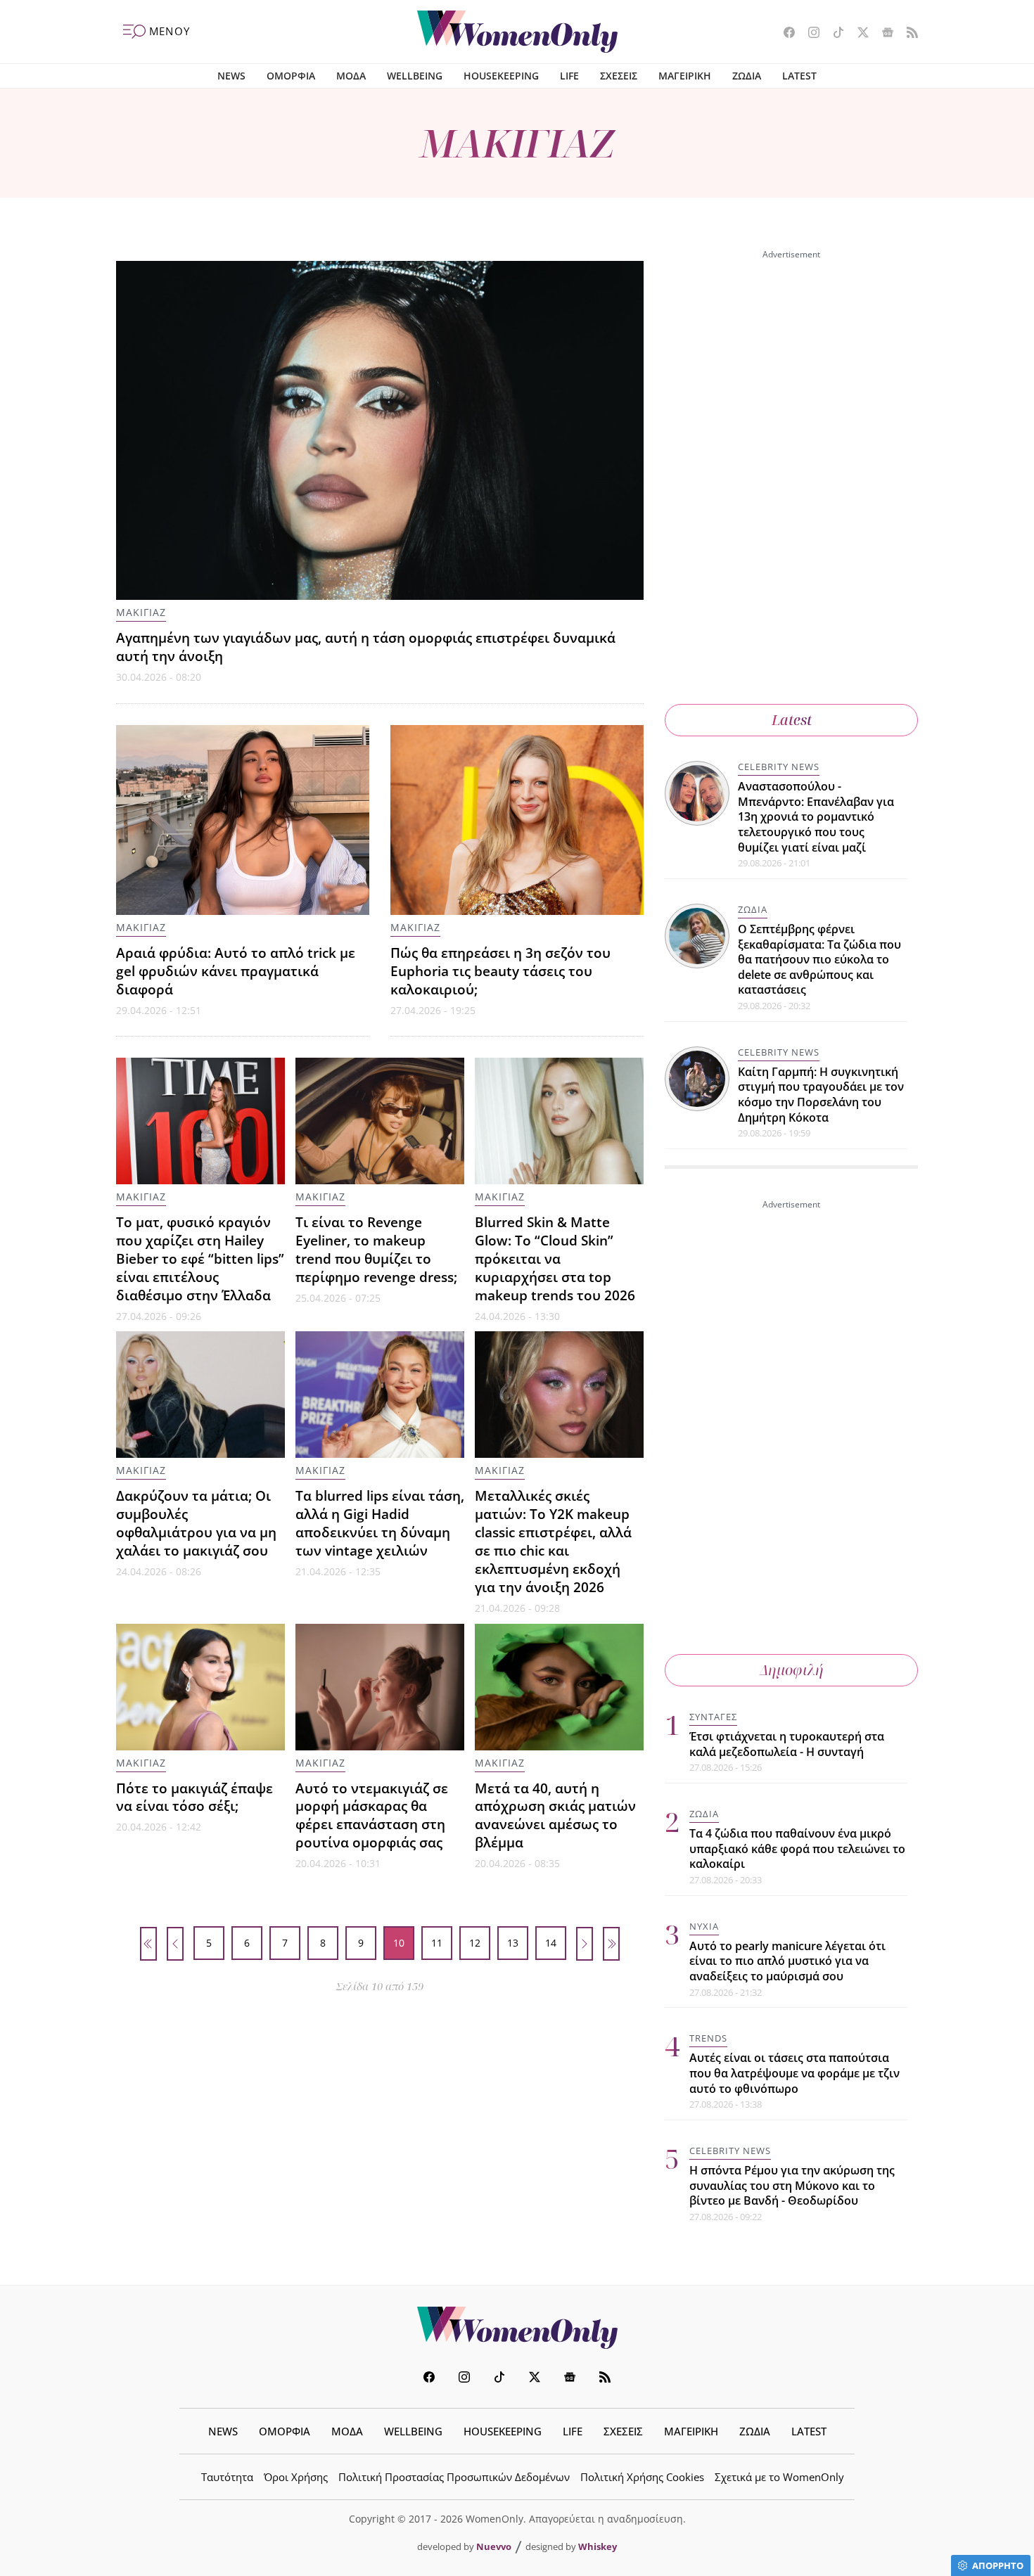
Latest (792, 720)
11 (437, 1943)
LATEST (799, 76)
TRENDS (708, 2038)
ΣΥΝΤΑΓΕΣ (713, 1717)
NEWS (231, 76)
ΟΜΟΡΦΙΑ (291, 76)
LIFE (569, 76)
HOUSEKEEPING (501, 76)
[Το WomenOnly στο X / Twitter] (858, 34)
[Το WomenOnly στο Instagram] (809, 34)
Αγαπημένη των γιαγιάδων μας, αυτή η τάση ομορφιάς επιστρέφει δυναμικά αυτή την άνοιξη (366, 647)
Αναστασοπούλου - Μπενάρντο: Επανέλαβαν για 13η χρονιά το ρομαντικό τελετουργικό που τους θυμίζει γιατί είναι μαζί (816, 816)
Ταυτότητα (227, 2477)
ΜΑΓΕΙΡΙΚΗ (685, 76)
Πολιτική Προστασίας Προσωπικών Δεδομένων (454, 2477)
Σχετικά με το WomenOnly (779, 2477)
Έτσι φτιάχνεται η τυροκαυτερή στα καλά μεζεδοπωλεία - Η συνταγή (787, 1744)
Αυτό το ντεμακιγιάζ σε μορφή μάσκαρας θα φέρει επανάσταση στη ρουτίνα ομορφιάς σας (372, 1815)
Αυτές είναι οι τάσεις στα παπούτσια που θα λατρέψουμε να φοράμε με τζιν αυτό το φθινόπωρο (794, 2073)
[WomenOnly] (517, 32)
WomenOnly (517, 2328)
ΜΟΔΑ (351, 76)
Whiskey (598, 2546)
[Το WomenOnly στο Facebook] (784, 34)
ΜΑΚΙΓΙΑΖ (141, 612)
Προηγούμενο (175, 1944)
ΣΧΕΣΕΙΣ (619, 76)
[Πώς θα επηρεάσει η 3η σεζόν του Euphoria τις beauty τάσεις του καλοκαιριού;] (517, 820)
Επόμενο (585, 1944)
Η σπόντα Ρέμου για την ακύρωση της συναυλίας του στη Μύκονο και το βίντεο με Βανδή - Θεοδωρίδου (792, 2185)
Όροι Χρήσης (296, 2477)
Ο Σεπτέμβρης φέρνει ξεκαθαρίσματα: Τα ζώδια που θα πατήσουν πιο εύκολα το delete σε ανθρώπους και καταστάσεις (819, 959)
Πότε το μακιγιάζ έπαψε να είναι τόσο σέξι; (194, 1797)
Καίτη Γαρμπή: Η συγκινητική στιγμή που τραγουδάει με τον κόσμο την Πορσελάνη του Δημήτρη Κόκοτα (821, 1095)
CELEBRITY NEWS (779, 767)
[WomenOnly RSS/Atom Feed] (907, 34)
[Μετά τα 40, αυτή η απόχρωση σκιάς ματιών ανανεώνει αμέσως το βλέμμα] (559, 1687)
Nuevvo (494, 2546)
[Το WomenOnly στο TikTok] (833, 34)
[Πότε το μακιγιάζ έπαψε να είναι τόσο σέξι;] (200, 1687)
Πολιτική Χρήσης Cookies (642, 2477)
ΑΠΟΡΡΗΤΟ (998, 2565)
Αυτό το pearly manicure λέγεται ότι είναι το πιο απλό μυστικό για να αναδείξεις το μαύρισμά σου (787, 1961)
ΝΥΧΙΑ (704, 1926)
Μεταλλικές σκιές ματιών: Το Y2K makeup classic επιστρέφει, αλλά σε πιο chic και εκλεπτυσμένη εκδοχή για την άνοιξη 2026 (553, 1541)
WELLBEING (415, 76)
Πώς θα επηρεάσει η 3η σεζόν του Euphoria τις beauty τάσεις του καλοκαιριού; (500, 971)
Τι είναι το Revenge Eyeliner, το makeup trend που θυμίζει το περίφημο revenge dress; (376, 1249)
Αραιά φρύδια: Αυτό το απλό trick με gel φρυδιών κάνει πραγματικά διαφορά (236, 971)
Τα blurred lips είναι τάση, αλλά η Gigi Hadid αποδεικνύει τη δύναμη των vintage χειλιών (380, 1523)
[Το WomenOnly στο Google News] (882, 34)
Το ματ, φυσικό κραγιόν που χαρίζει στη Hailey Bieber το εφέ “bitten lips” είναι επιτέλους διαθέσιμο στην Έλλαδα (200, 1258)
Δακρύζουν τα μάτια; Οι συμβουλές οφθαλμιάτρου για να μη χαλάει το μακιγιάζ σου (196, 1523)
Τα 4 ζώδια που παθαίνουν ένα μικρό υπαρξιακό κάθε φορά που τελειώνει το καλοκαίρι (797, 1848)
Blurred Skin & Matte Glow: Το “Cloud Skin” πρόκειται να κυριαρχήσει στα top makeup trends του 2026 (555, 1258)
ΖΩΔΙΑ (747, 76)
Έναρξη (148, 1944)
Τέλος (611, 1944)
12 (475, 1943)
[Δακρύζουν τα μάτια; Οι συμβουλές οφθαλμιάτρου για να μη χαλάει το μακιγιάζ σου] (200, 1395)
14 (551, 1943)
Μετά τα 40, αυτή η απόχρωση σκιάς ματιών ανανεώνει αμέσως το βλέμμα (555, 1815)
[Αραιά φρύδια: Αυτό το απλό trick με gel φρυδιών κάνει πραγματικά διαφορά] (243, 820)
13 (513, 1943)
